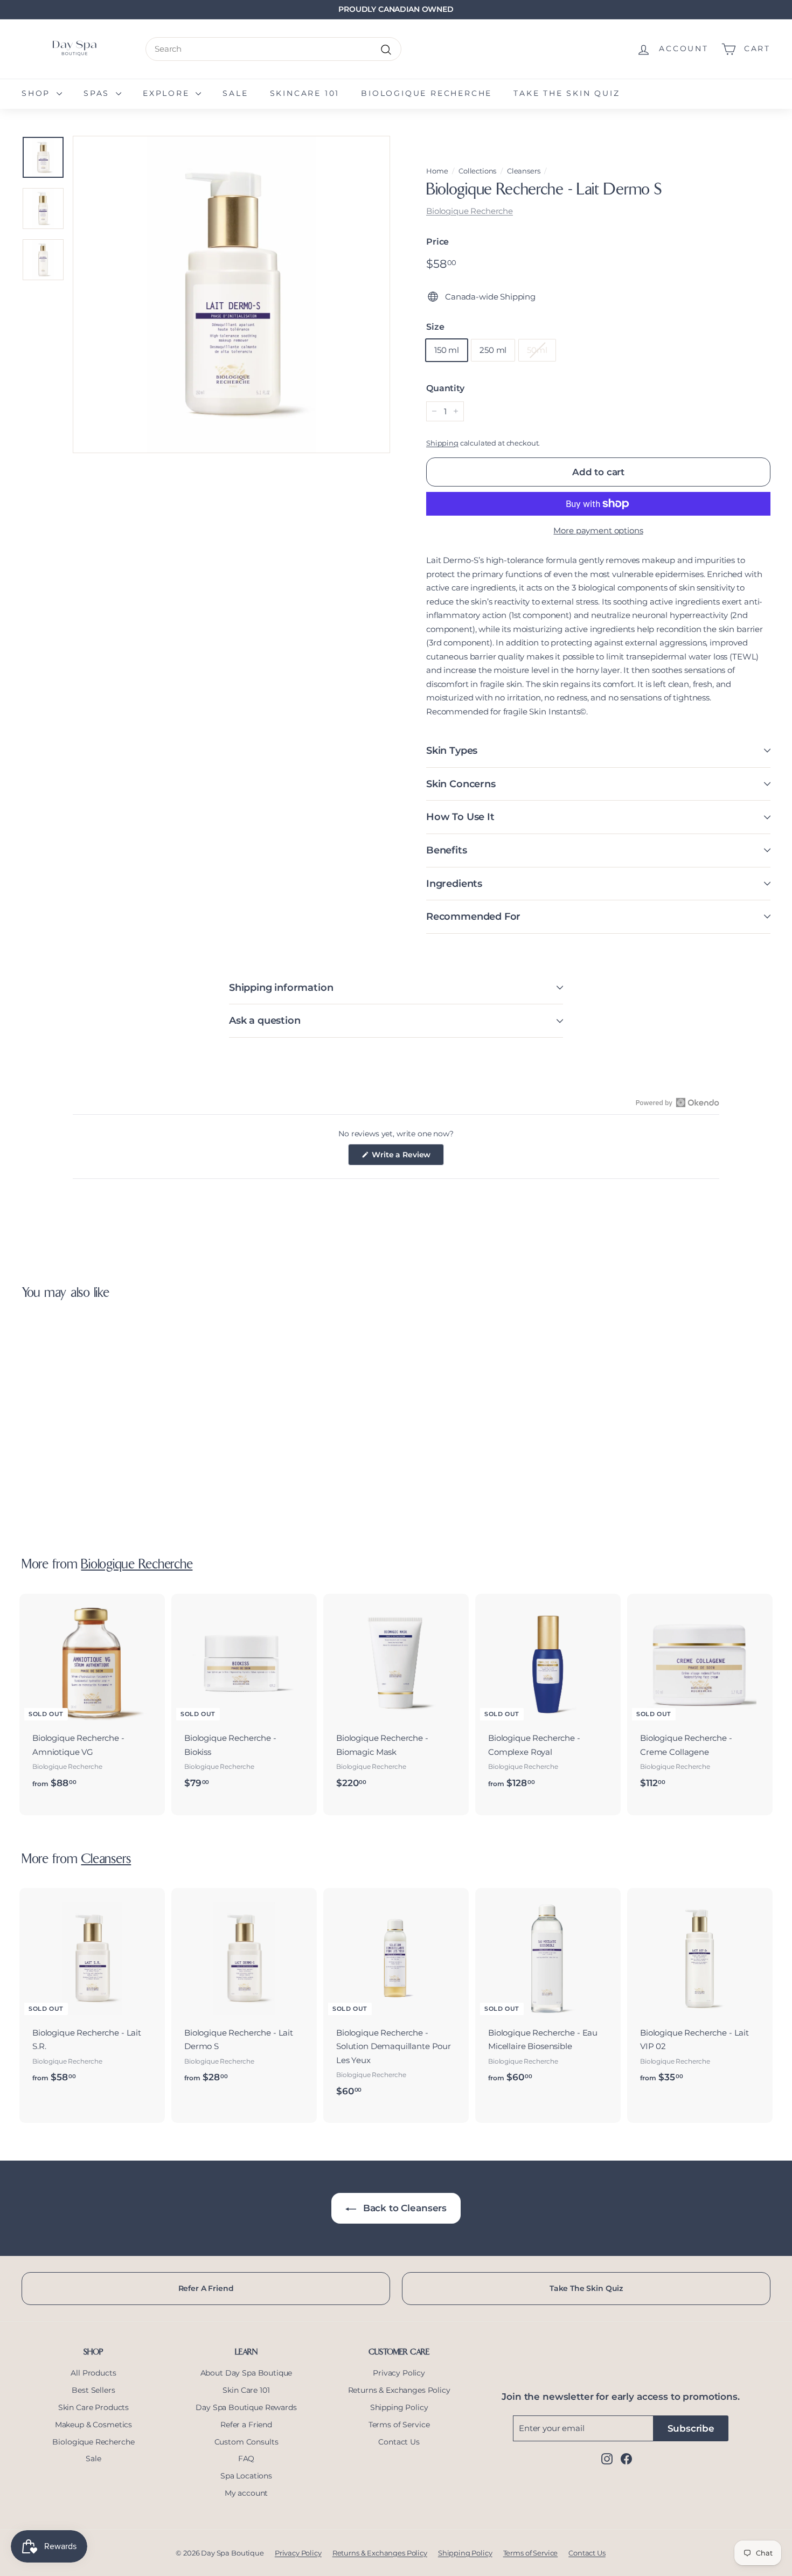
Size (435, 327)
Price (437, 242)
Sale (235, 93)
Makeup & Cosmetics (93, 2425)
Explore (168, 93)
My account (246, 2493)
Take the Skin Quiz (567, 93)
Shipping (442, 443)
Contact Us (399, 2442)
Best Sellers (93, 2390)
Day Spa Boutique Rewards (246, 2407)
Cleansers (524, 171)
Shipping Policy (399, 2407)
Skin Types (452, 751)
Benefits (447, 850)
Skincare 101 (305, 93)
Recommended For (473, 916)
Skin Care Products (93, 2407)
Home (437, 171)
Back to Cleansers (404, 2208)
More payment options (598, 530)
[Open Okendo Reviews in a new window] (678, 1102)
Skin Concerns (461, 784)
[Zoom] (231, 294)
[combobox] (273, 49)
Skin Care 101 (246, 2390)
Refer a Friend (246, 2425)
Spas (98, 93)
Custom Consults (246, 2442)
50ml (537, 350)
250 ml (493, 350)
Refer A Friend (206, 2288)
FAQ (246, 2459)
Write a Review (407, 1157)
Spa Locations (246, 2476)
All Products (93, 2373)
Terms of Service (399, 2425)
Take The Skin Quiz (586, 2288)
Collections (477, 171)
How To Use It (460, 817)
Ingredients (454, 884)
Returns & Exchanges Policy (399, 2390)
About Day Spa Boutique (246, 2373)
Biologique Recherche (426, 93)
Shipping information (281, 988)
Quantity (445, 388)
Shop (38, 93)
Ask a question (265, 1020)
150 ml (447, 350)
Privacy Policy (399, 2373)
